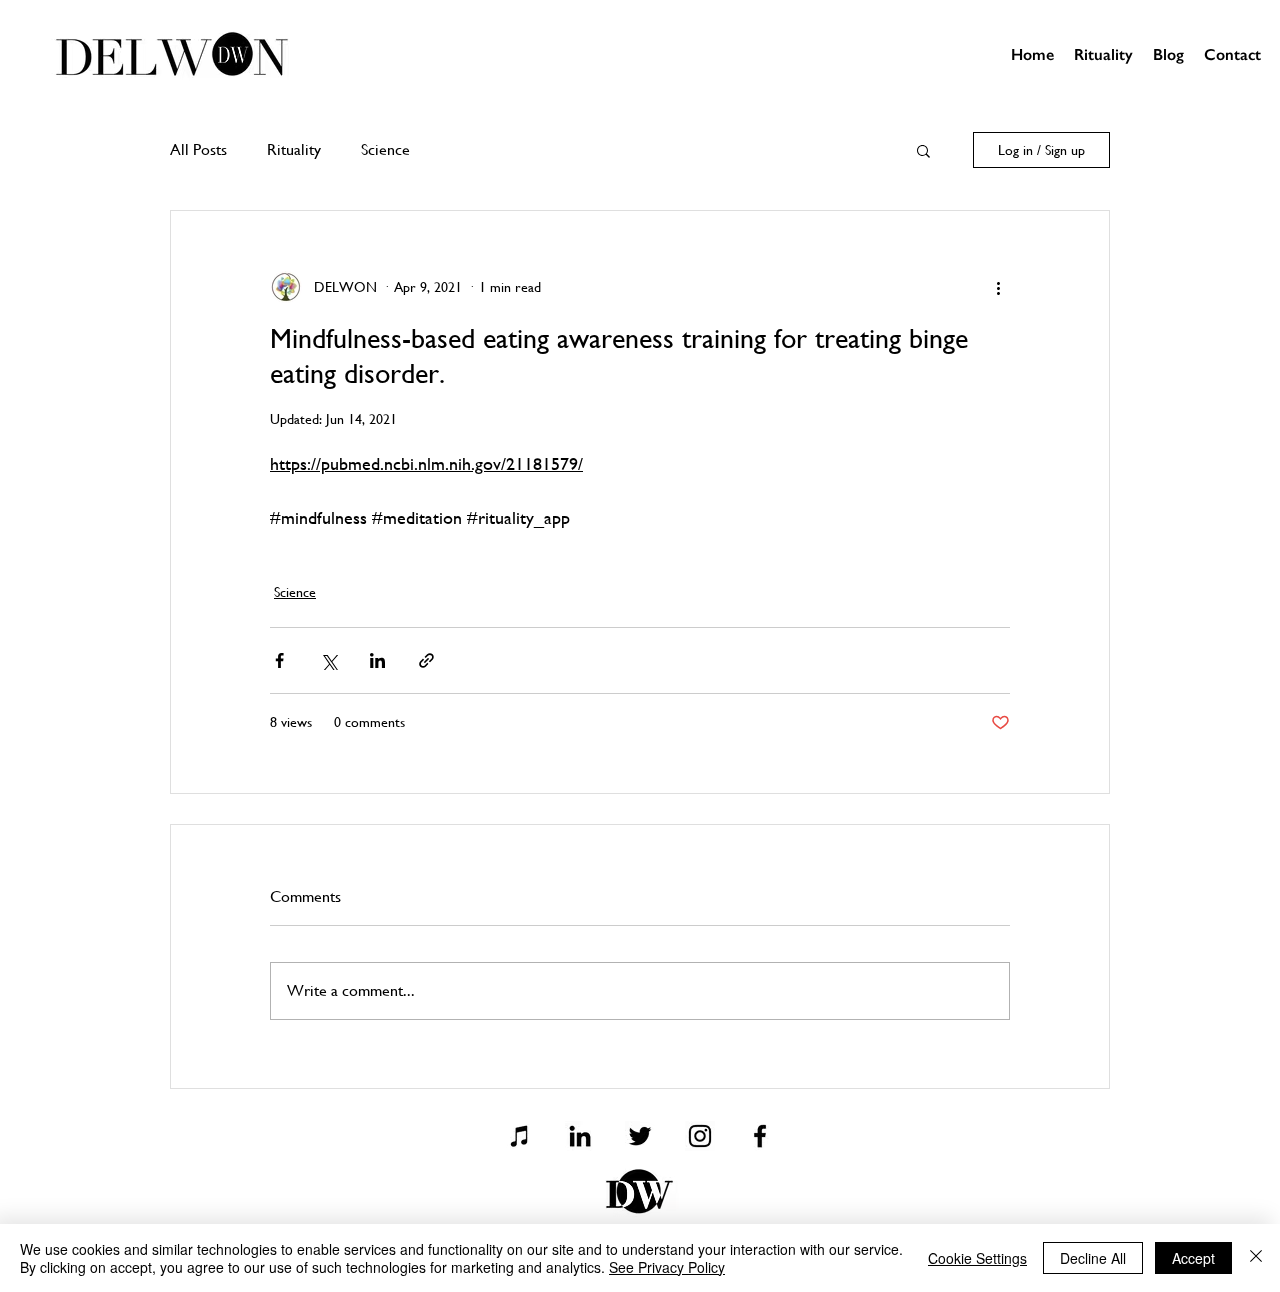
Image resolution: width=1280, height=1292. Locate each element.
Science (385, 149)
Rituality (294, 149)
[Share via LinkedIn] (377, 660)
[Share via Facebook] (279, 660)
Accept (1193, 1258)
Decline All (1093, 1258)
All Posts (198, 149)
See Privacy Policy (667, 1267)
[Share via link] (426, 660)
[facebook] (760, 1136)
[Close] (1256, 1258)
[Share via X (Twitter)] (328, 660)
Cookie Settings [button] (977, 1258)
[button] (923, 150)
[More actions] (998, 287)
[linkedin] (580, 1136)
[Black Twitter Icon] (640, 1136)
